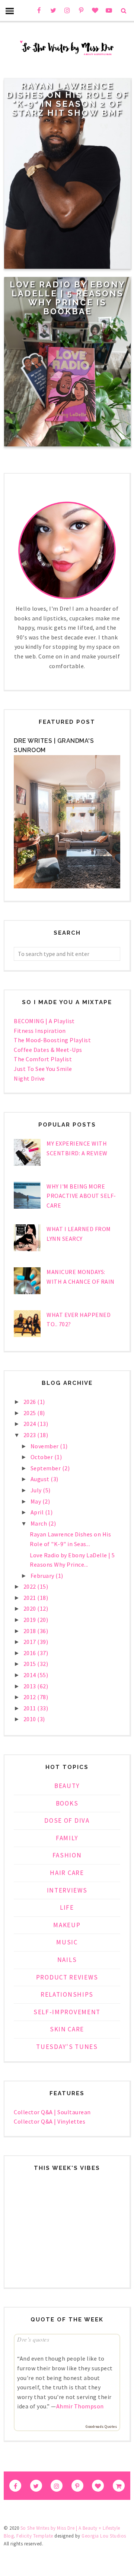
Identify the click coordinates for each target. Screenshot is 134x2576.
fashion (67, 1855)
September (46, 1468)
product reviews (67, 1977)
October (42, 1457)
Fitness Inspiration (40, 1031)
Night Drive (29, 1078)
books (67, 1803)
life (67, 1907)
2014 (31, 1675)
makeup (67, 1925)
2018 (31, 1631)
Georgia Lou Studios (104, 2536)
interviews (67, 1890)
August (41, 1479)
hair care (67, 1873)
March (39, 1523)
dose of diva (67, 1820)
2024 (31, 1424)
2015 (31, 1664)
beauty (67, 1786)
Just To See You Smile (43, 1069)
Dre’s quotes (33, 2339)
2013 (31, 1686)
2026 (31, 1402)
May (36, 1501)
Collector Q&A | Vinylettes (50, 2121)
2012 (31, 1697)
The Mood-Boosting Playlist (52, 1040)
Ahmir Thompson (80, 2406)
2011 (31, 1708)
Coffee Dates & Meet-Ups (48, 1050)
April (38, 1512)
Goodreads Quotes (101, 2427)
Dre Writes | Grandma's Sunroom (54, 746)
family (67, 1838)
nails (67, 1960)
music (67, 1942)
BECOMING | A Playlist (44, 1021)
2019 (31, 1620)
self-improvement (67, 2012)
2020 (31, 1608)
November (45, 1446)
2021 (31, 1598)
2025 (31, 1413)
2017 (31, 1642)
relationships (67, 1994)
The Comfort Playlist (43, 1059)
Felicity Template (35, 2536)
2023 (31, 1435)
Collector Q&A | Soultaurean (52, 2112)
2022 (31, 1586)
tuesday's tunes (67, 2047)
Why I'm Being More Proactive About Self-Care (81, 1196)
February (43, 1576)
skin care (67, 2029)
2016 (31, 1653)
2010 (31, 1719)
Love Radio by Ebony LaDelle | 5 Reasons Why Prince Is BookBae (68, 298)
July (37, 1490)
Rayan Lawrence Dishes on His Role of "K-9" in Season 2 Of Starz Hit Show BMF (68, 99)
